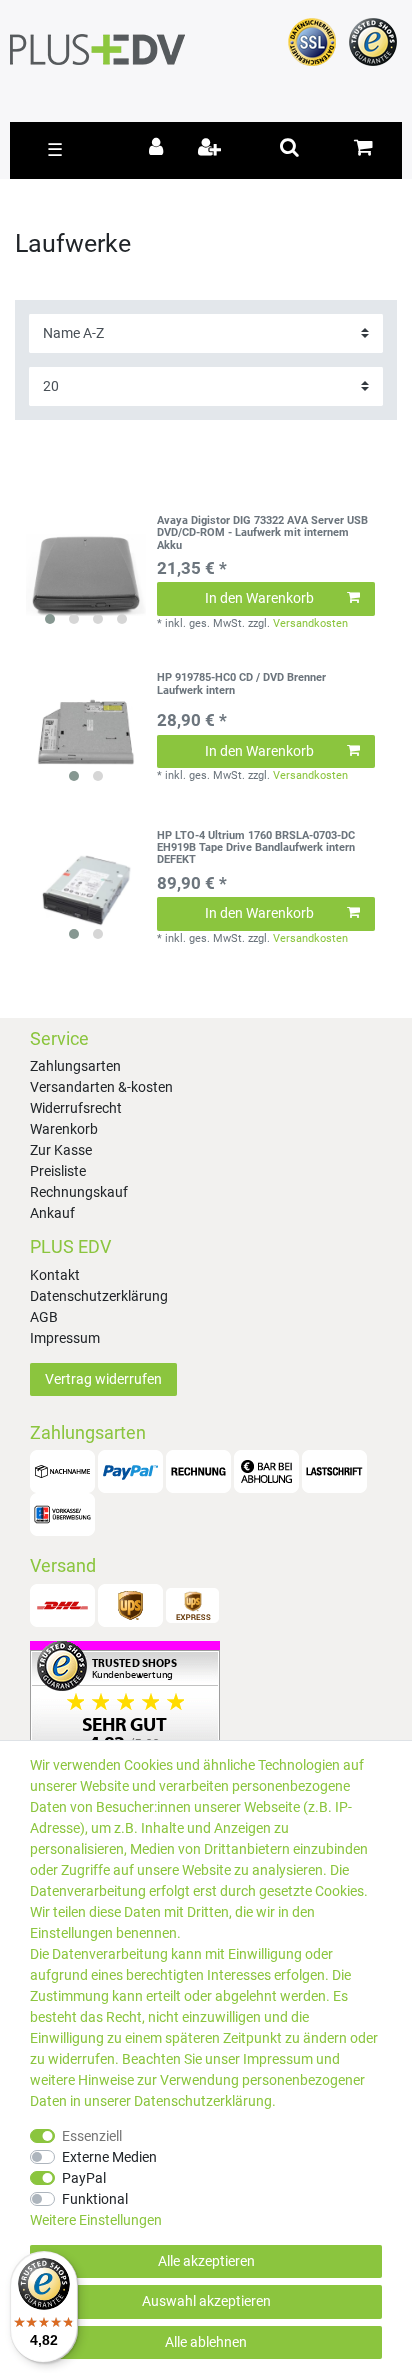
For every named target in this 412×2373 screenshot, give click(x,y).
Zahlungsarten (75, 1066)
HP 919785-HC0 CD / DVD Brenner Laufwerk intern (241, 684)
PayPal (84, 2178)
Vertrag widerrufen (103, 1379)
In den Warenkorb (259, 598)
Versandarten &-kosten (101, 1087)
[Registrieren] (211, 149)
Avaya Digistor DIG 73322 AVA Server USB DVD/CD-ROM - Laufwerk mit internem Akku (262, 533)
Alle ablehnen (206, 2342)
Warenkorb (64, 1129)
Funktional (95, 2199)
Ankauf (52, 1213)
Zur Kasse (61, 1150)
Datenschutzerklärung (99, 1296)
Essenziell (92, 2136)
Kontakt (55, 1275)
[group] (86, 575)
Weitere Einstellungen (96, 2220)
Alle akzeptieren (206, 2261)
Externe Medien (109, 2157)
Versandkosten (310, 623)
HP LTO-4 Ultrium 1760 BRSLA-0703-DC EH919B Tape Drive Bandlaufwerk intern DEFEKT (256, 848)
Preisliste (58, 1171)
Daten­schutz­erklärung (203, 2101)
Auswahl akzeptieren (206, 2301)
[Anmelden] (159, 149)
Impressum (65, 1338)
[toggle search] (289, 147)
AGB (44, 1317)
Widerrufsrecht (76, 1108)
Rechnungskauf (79, 1192)
